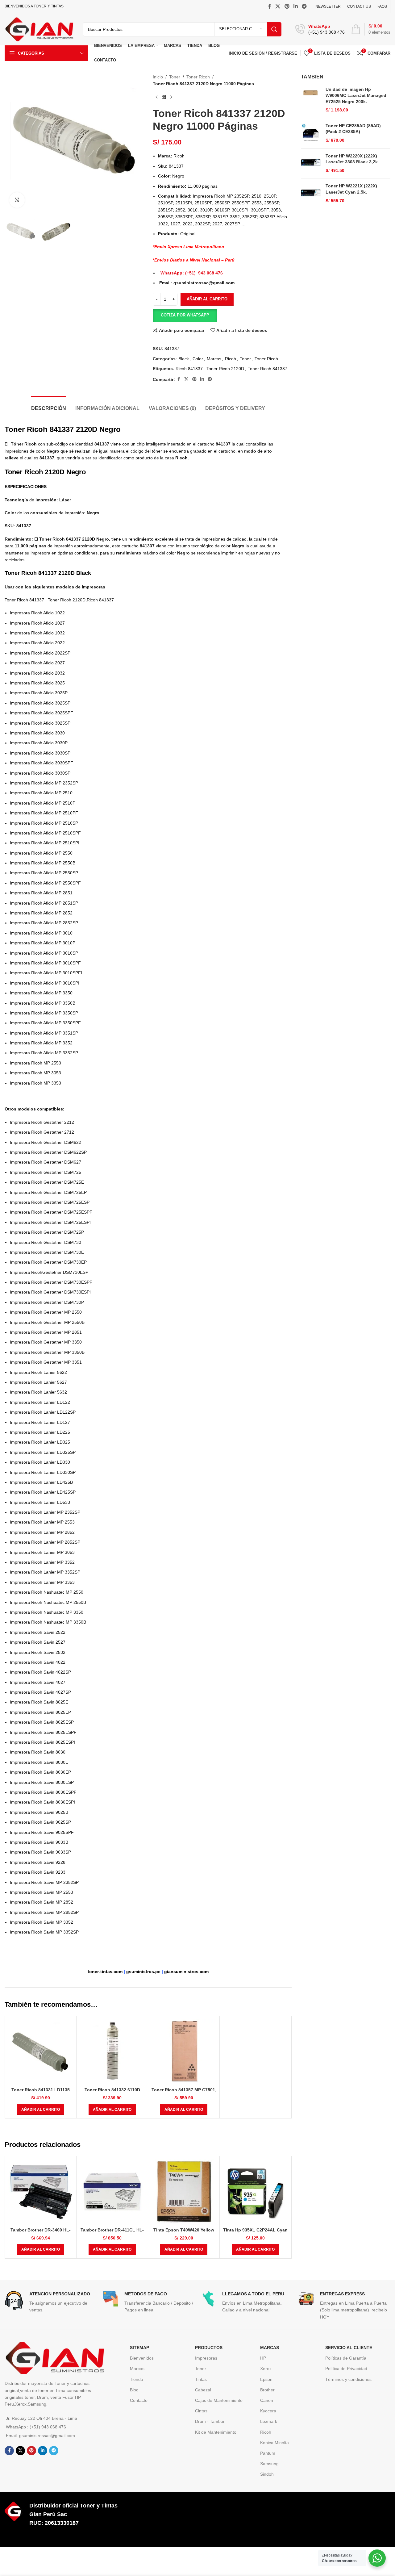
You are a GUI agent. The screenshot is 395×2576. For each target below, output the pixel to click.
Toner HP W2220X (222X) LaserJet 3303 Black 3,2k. (352, 159)
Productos (209, 2348)
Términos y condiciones (348, 2379)
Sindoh (267, 2474)
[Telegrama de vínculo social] (304, 6)
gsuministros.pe (143, 1972)
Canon (267, 2400)
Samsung (269, 2464)
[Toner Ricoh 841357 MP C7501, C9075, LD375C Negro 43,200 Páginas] (184, 2052)
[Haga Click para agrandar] (17, 200)
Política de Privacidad (346, 2369)
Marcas (214, 359)
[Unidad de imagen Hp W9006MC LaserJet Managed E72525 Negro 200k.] (311, 100)
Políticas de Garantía (346, 2358)
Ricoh (231, 359)
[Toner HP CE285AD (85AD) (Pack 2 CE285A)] (311, 133)
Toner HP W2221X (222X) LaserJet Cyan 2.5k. (351, 189)
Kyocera (268, 2411)
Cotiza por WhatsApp (185, 315)
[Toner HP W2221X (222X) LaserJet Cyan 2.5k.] (311, 193)
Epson (266, 2379)
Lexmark (269, 2421)
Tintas (201, 2379)
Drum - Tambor (210, 2421)
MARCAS (270, 2348)
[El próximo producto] (171, 97)
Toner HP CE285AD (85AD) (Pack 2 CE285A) (353, 129)
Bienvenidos (142, 2358)
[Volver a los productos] (164, 97)
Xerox (266, 2369)
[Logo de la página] (39, 29)
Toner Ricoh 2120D (225, 369)
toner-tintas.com (105, 1972)
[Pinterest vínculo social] (287, 6)
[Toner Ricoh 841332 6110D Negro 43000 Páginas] (112, 2052)
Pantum (268, 2453)
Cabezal (203, 2390)
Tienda (137, 2379)
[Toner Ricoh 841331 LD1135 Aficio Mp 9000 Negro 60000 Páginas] (41, 2052)
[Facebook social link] (270, 6)
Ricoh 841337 (189, 369)
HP (263, 2358)
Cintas (201, 2411)
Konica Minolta (274, 2443)
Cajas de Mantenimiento (219, 2400)
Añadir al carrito (207, 299)
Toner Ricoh (198, 77)
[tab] (49, 405)
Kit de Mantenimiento (216, 2432)
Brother (267, 2390)
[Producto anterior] (156, 97)
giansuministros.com (186, 1972)
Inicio (158, 77)
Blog (134, 2390)
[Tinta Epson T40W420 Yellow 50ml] (184, 2192)
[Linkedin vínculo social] (295, 6)
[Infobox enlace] (320, 29)
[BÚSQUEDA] (274, 29)
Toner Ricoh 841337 (268, 369)
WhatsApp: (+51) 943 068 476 (192, 273)
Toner (175, 77)
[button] (185, 315)
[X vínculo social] (278, 6)
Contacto (139, 2400)
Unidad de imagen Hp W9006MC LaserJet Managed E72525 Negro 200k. (356, 95)
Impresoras (206, 2358)
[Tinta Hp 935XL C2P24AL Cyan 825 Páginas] (255, 2192)
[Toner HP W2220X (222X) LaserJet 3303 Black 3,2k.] (311, 163)
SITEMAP (139, 2348)
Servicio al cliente (349, 2348)
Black (184, 359)
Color (198, 359)
